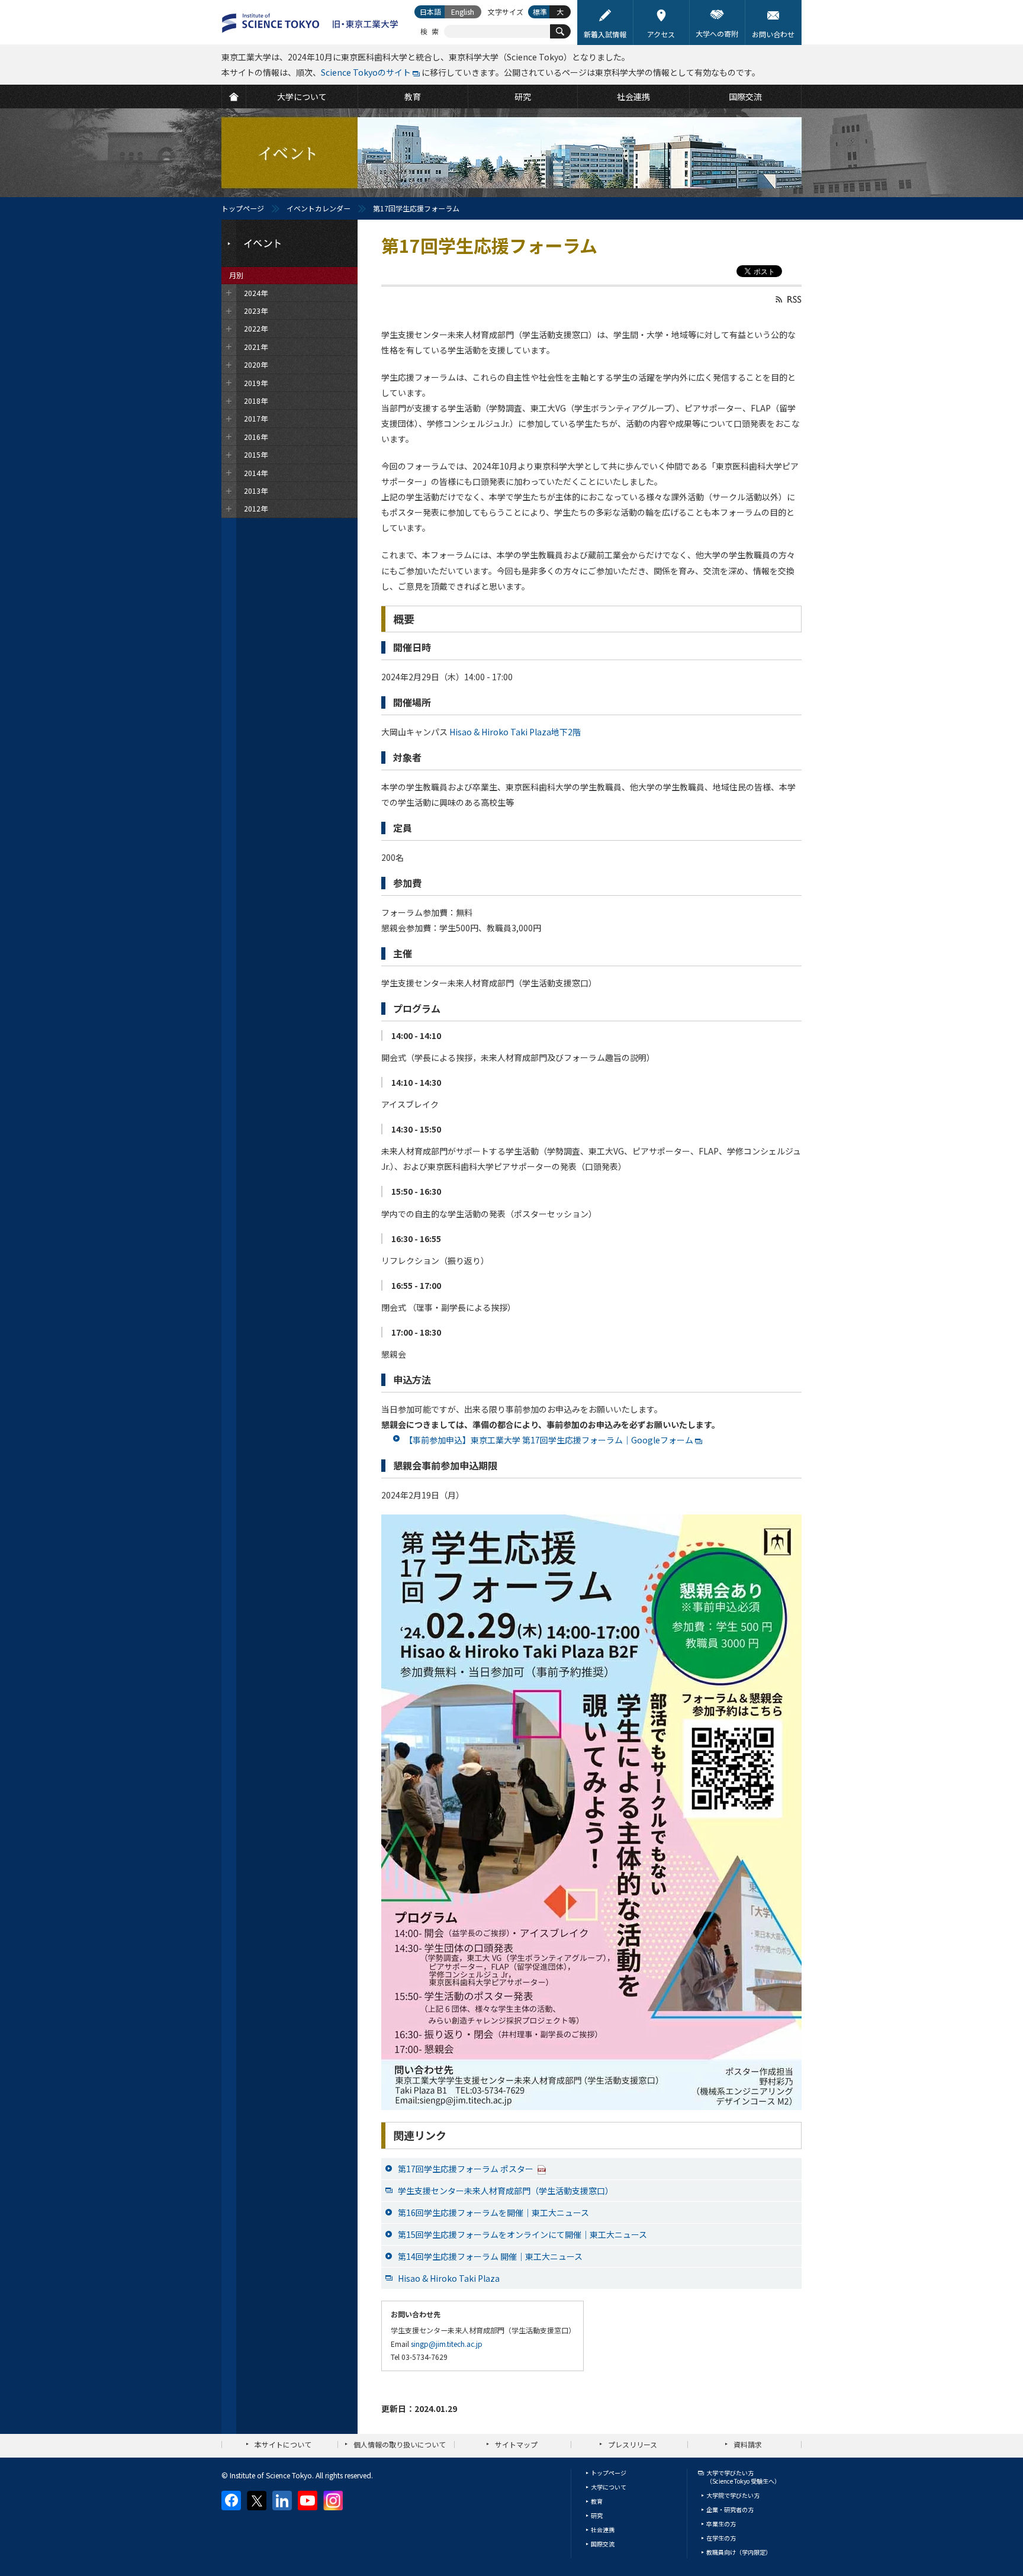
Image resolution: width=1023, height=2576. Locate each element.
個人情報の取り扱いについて (400, 2444)
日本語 (430, 12)
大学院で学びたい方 (733, 2495)
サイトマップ (516, 2444)
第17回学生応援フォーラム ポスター (467, 2169)
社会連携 (603, 2530)
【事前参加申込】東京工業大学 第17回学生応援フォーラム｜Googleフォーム (549, 1440)
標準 (540, 12)
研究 (597, 2515)
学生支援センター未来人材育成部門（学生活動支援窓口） (506, 2191)
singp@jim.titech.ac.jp (447, 2344)
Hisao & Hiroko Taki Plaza (449, 2278)
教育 (597, 2501)
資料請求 (748, 2444)
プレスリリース (633, 2444)
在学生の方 (721, 2538)
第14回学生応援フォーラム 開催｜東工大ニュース (490, 2256)
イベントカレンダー (319, 208)
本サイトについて (283, 2444)
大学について (609, 2487)
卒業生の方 (721, 2524)
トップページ (243, 208)
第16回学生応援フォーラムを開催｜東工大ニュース (493, 2212)
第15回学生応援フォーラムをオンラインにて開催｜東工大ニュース (522, 2234)
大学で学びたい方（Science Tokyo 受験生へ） (743, 2477)
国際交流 (603, 2544)
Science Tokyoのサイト (366, 72)
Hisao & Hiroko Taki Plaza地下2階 (515, 732)
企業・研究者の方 (730, 2509)
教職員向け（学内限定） (739, 2552)
